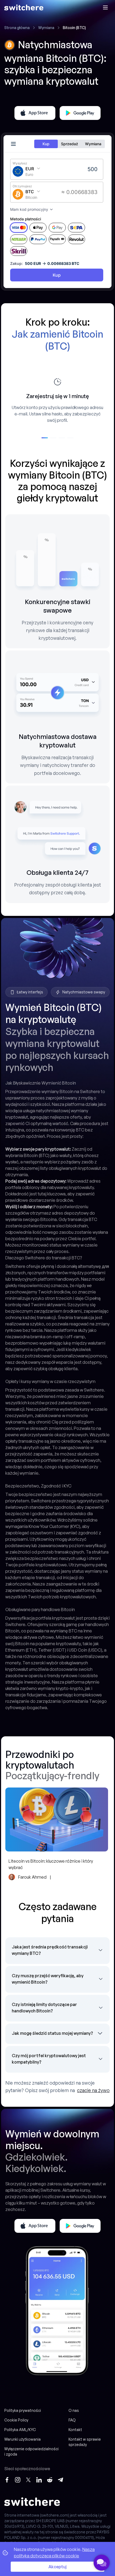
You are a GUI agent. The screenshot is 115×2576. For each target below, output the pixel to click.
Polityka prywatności (23, 2410)
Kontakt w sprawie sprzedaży (85, 2442)
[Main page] (24, 7)
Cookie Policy (16, 2420)
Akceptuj (57, 2567)
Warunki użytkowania (22, 2439)
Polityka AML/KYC (20, 2430)
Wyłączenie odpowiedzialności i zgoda (31, 2451)
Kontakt (75, 2430)
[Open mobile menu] (105, 7)
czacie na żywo (93, 2090)
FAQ (72, 2420)
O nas (74, 2410)
